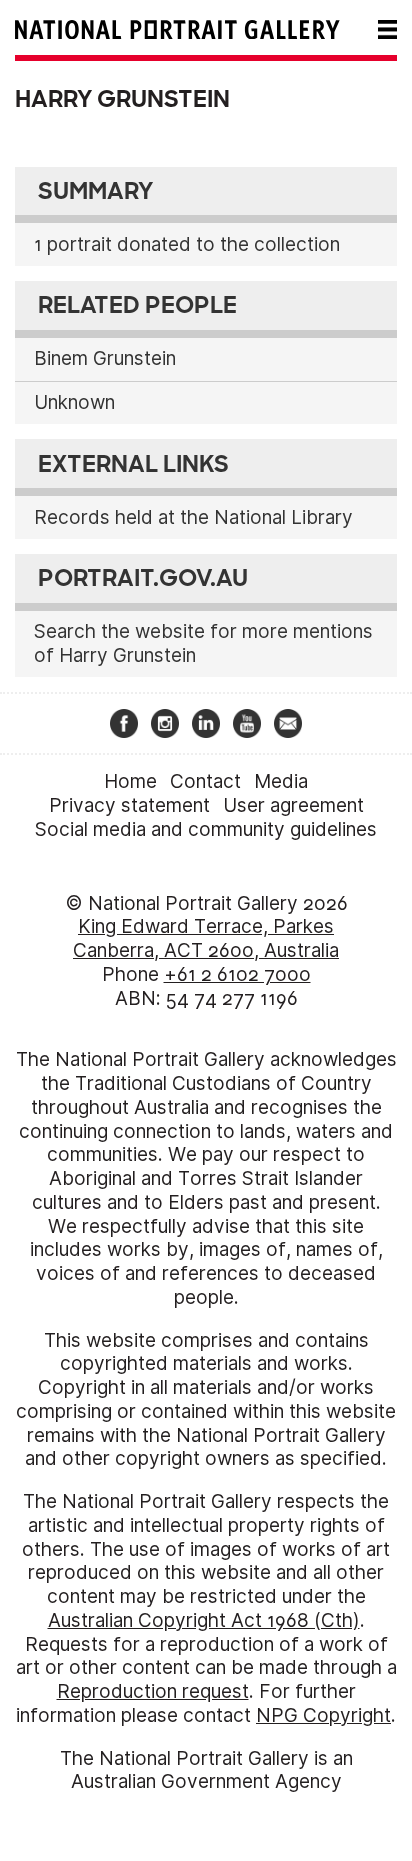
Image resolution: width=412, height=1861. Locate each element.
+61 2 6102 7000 (237, 974)
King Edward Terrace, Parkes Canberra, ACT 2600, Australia (206, 938)
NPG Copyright (323, 1715)
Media (281, 781)
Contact (205, 781)
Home (130, 781)
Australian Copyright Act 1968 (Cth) (204, 1620)
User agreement (293, 805)
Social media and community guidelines (206, 829)
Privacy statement (129, 805)
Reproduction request (153, 1691)
